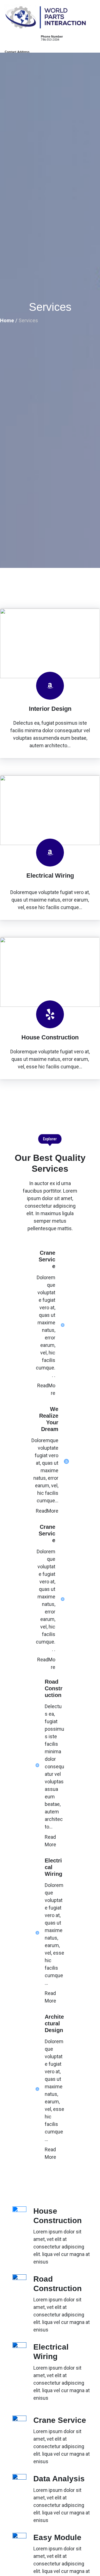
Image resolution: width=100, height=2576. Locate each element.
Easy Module (57, 2537)
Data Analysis (59, 2479)
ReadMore (47, 1511)
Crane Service (60, 2420)
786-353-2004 (50, 40)
